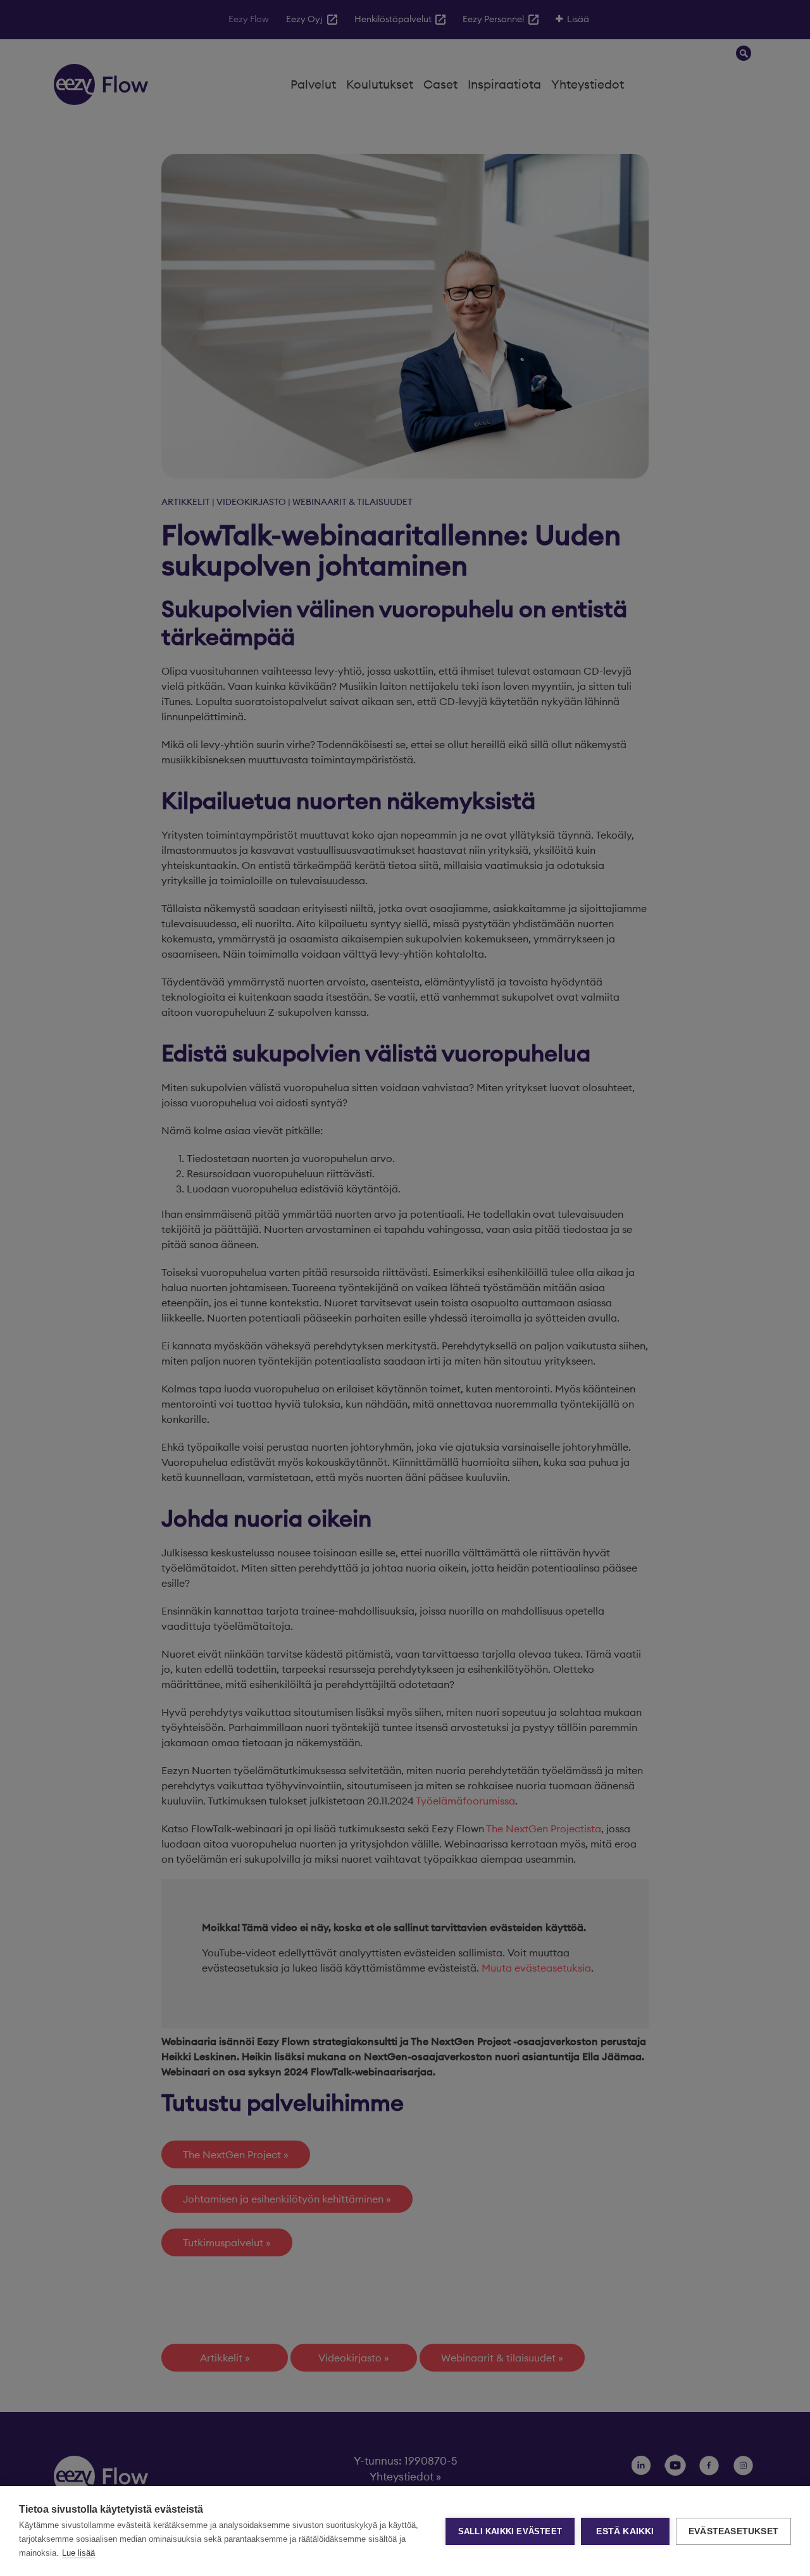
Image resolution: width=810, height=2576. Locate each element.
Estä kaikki (625, 2531)
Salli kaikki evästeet (510, 2531)
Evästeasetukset (733, 2531)
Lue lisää (78, 2553)
